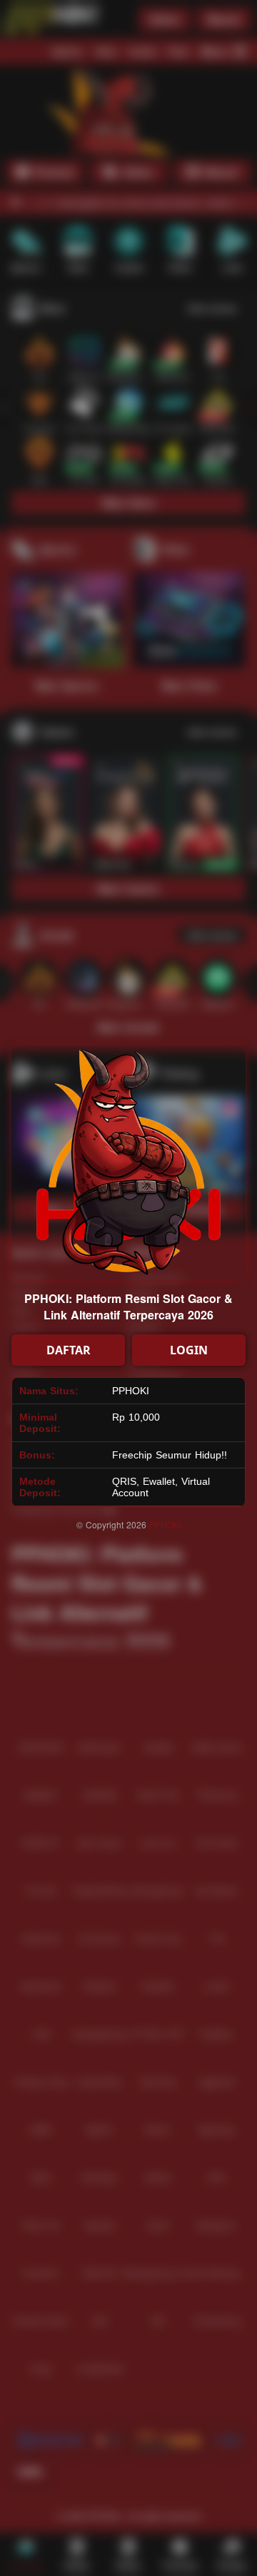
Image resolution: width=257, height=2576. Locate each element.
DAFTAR (69, 1350)
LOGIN (189, 1350)
